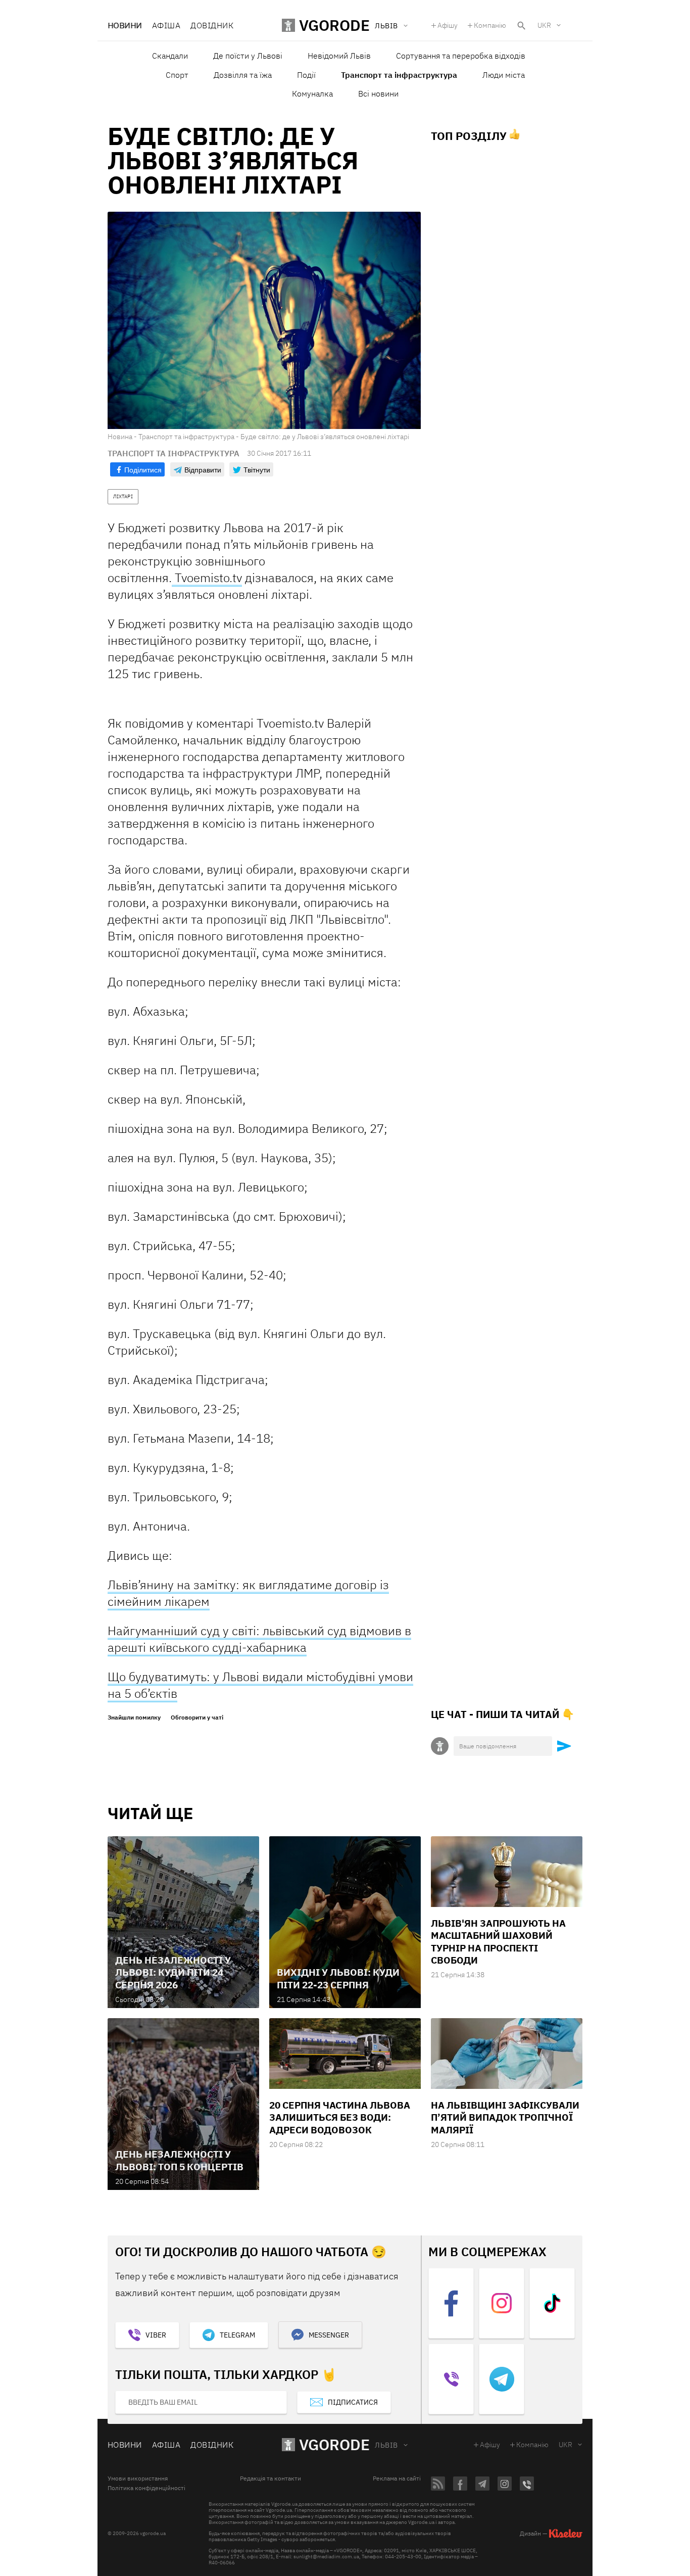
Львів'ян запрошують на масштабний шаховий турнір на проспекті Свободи (498, 1942)
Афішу (448, 25)
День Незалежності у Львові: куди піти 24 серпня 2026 (173, 1972)
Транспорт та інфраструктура (399, 75)
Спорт (177, 75)
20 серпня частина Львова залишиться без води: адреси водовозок (340, 2117)
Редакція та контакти (270, 2478)
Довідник (212, 25)
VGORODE (334, 2444)
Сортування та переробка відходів (461, 56)
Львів (386, 2445)
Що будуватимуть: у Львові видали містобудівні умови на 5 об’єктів (260, 1685)
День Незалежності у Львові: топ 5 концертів (179, 2160)
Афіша (166, 25)
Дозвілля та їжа (243, 75)
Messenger (329, 2335)
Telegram (237, 2335)
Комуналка (312, 93)
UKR (544, 25)
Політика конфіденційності (146, 2488)
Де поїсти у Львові (248, 56)
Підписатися (353, 2402)
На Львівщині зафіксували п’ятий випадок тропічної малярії (505, 2117)
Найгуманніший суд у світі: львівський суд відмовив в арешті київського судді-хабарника (259, 1639)
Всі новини (378, 93)
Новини (125, 25)
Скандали (170, 56)
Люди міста (504, 75)
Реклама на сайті (397, 2478)
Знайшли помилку (134, 1718)
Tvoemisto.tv (207, 578)
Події (306, 75)
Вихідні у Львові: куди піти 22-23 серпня (338, 1978)
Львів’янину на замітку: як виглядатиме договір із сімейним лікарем (248, 1593)
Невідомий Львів (339, 56)
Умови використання (138, 2478)
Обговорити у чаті (197, 1718)
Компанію (490, 25)
